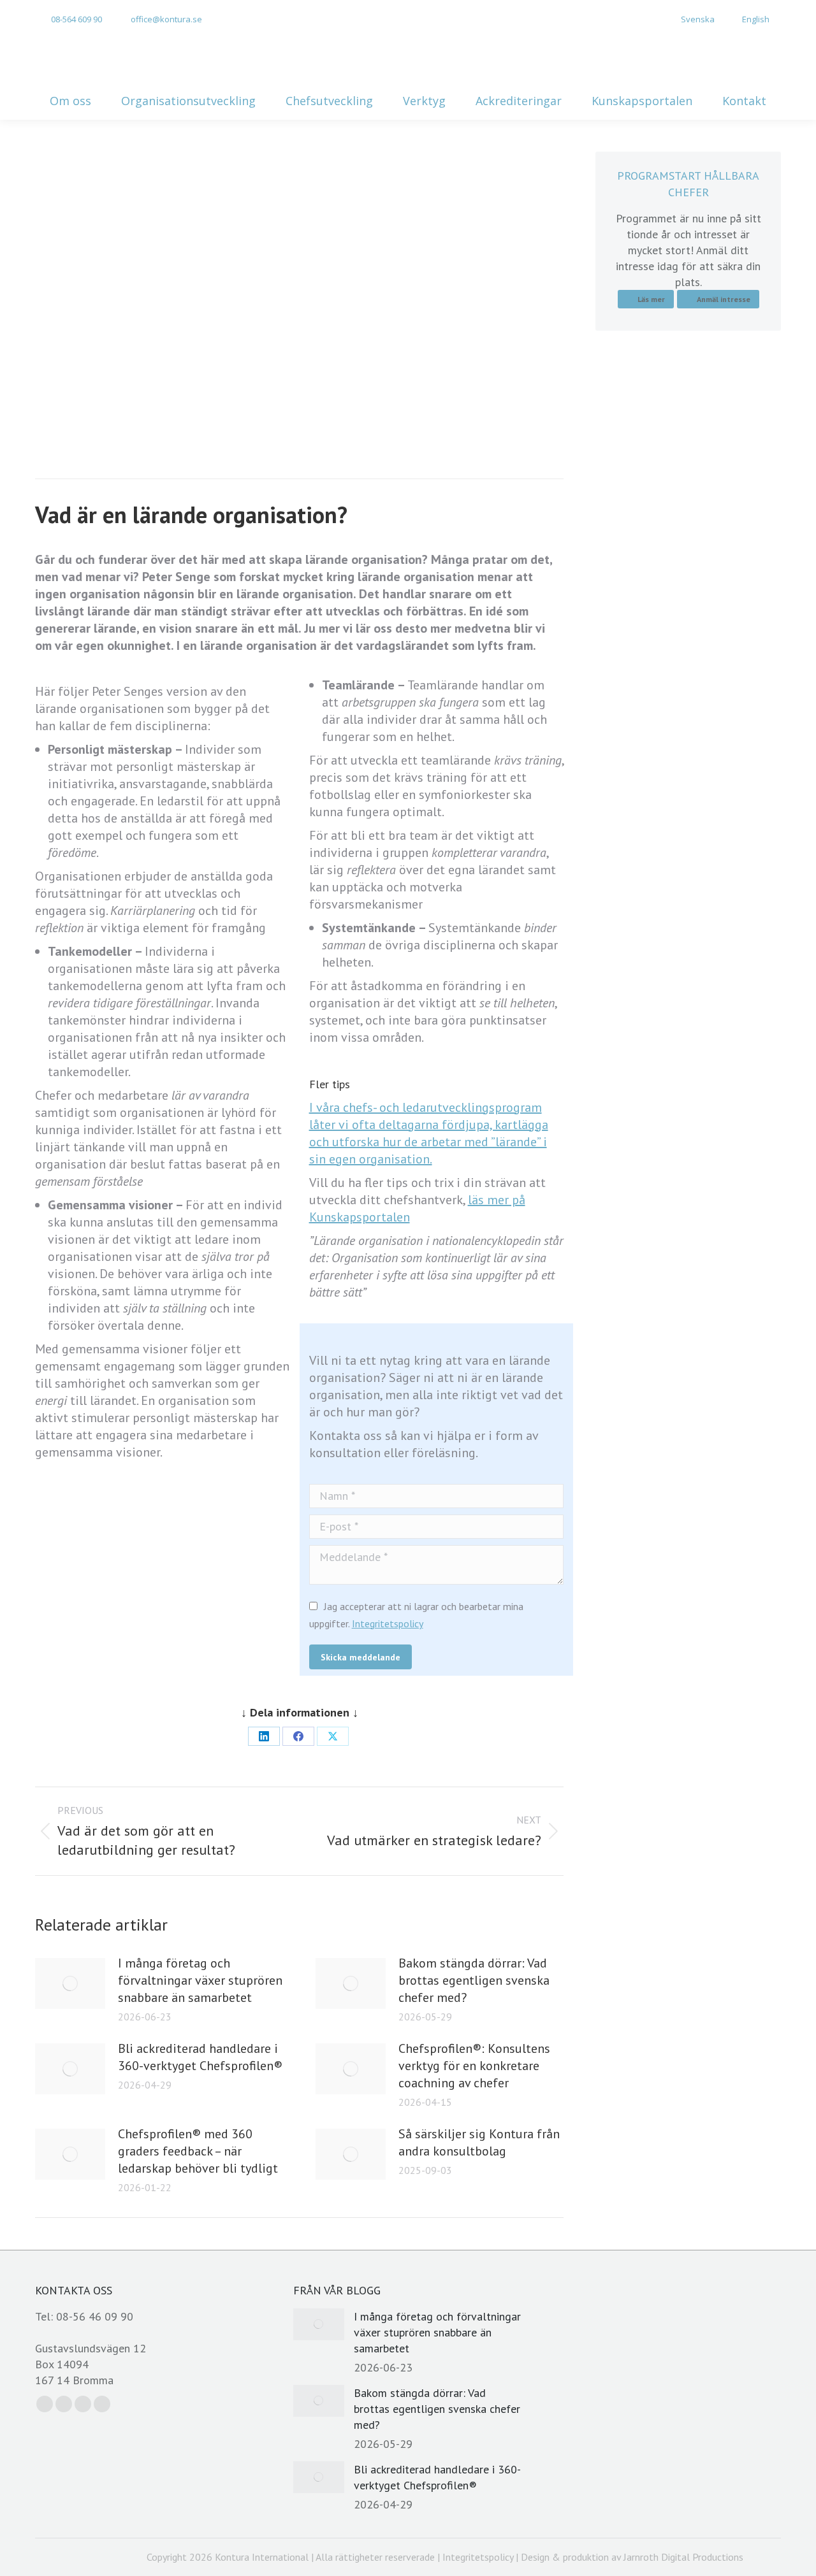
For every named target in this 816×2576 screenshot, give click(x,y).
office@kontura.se (166, 19)
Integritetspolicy (388, 1623)
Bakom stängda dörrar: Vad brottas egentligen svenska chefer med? (474, 1980)
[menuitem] (690, 19)
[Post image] (70, 1983)
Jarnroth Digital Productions (683, 2557)
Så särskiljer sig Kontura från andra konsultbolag (479, 2142)
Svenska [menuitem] (698, 19)
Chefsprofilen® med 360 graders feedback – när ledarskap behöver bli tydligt (198, 2151)
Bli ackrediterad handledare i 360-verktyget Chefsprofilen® (200, 2057)
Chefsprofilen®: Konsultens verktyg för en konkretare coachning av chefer (474, 2066)
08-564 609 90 (76, 19)
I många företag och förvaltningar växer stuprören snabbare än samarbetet (200, 1980)
